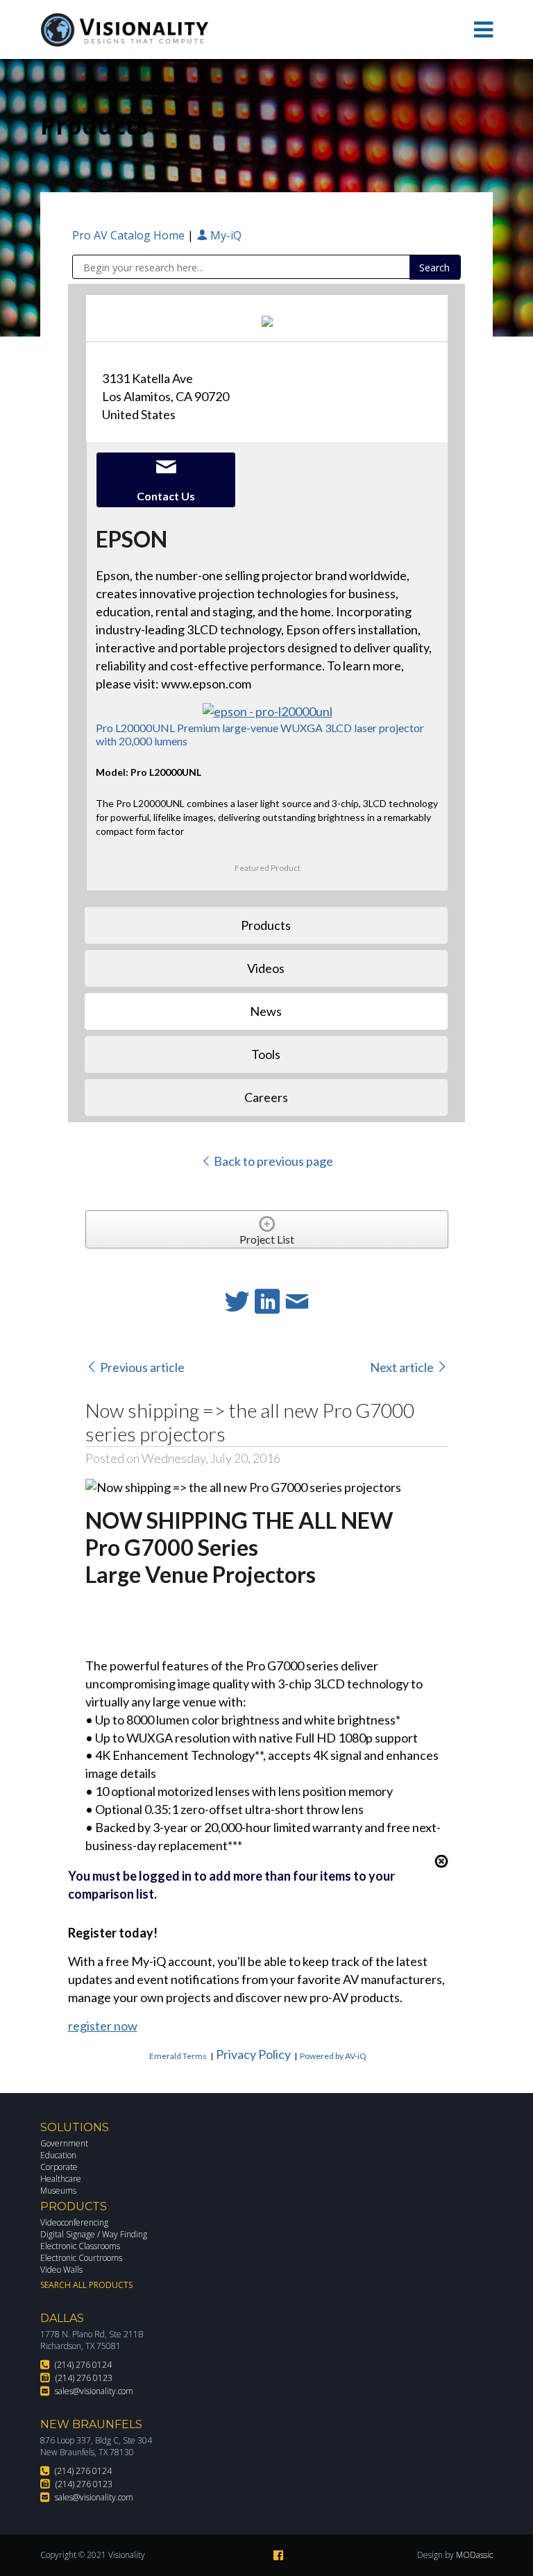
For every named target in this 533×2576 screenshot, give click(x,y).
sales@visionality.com (94, 2391)
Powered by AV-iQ (333, 2056)
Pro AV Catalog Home (130, 235)
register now (103, 2026)
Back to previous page (272, 1161)
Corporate (59, 2167)
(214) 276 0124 (83, 2365)
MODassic (474, 2555)
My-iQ (225, 235)
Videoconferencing (74, 2222)
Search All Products (86, 2285)
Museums (58, 2191)
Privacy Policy (253, 2054)
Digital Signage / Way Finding (94, 2234)
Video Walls (61, 2270)
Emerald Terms (178, 2056)
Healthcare (61, 2179)
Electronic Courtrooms (81, 2258)
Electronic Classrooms (80, 2246)
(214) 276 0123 (84, 2378)
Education (58, 2155)
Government (64, 2143)
